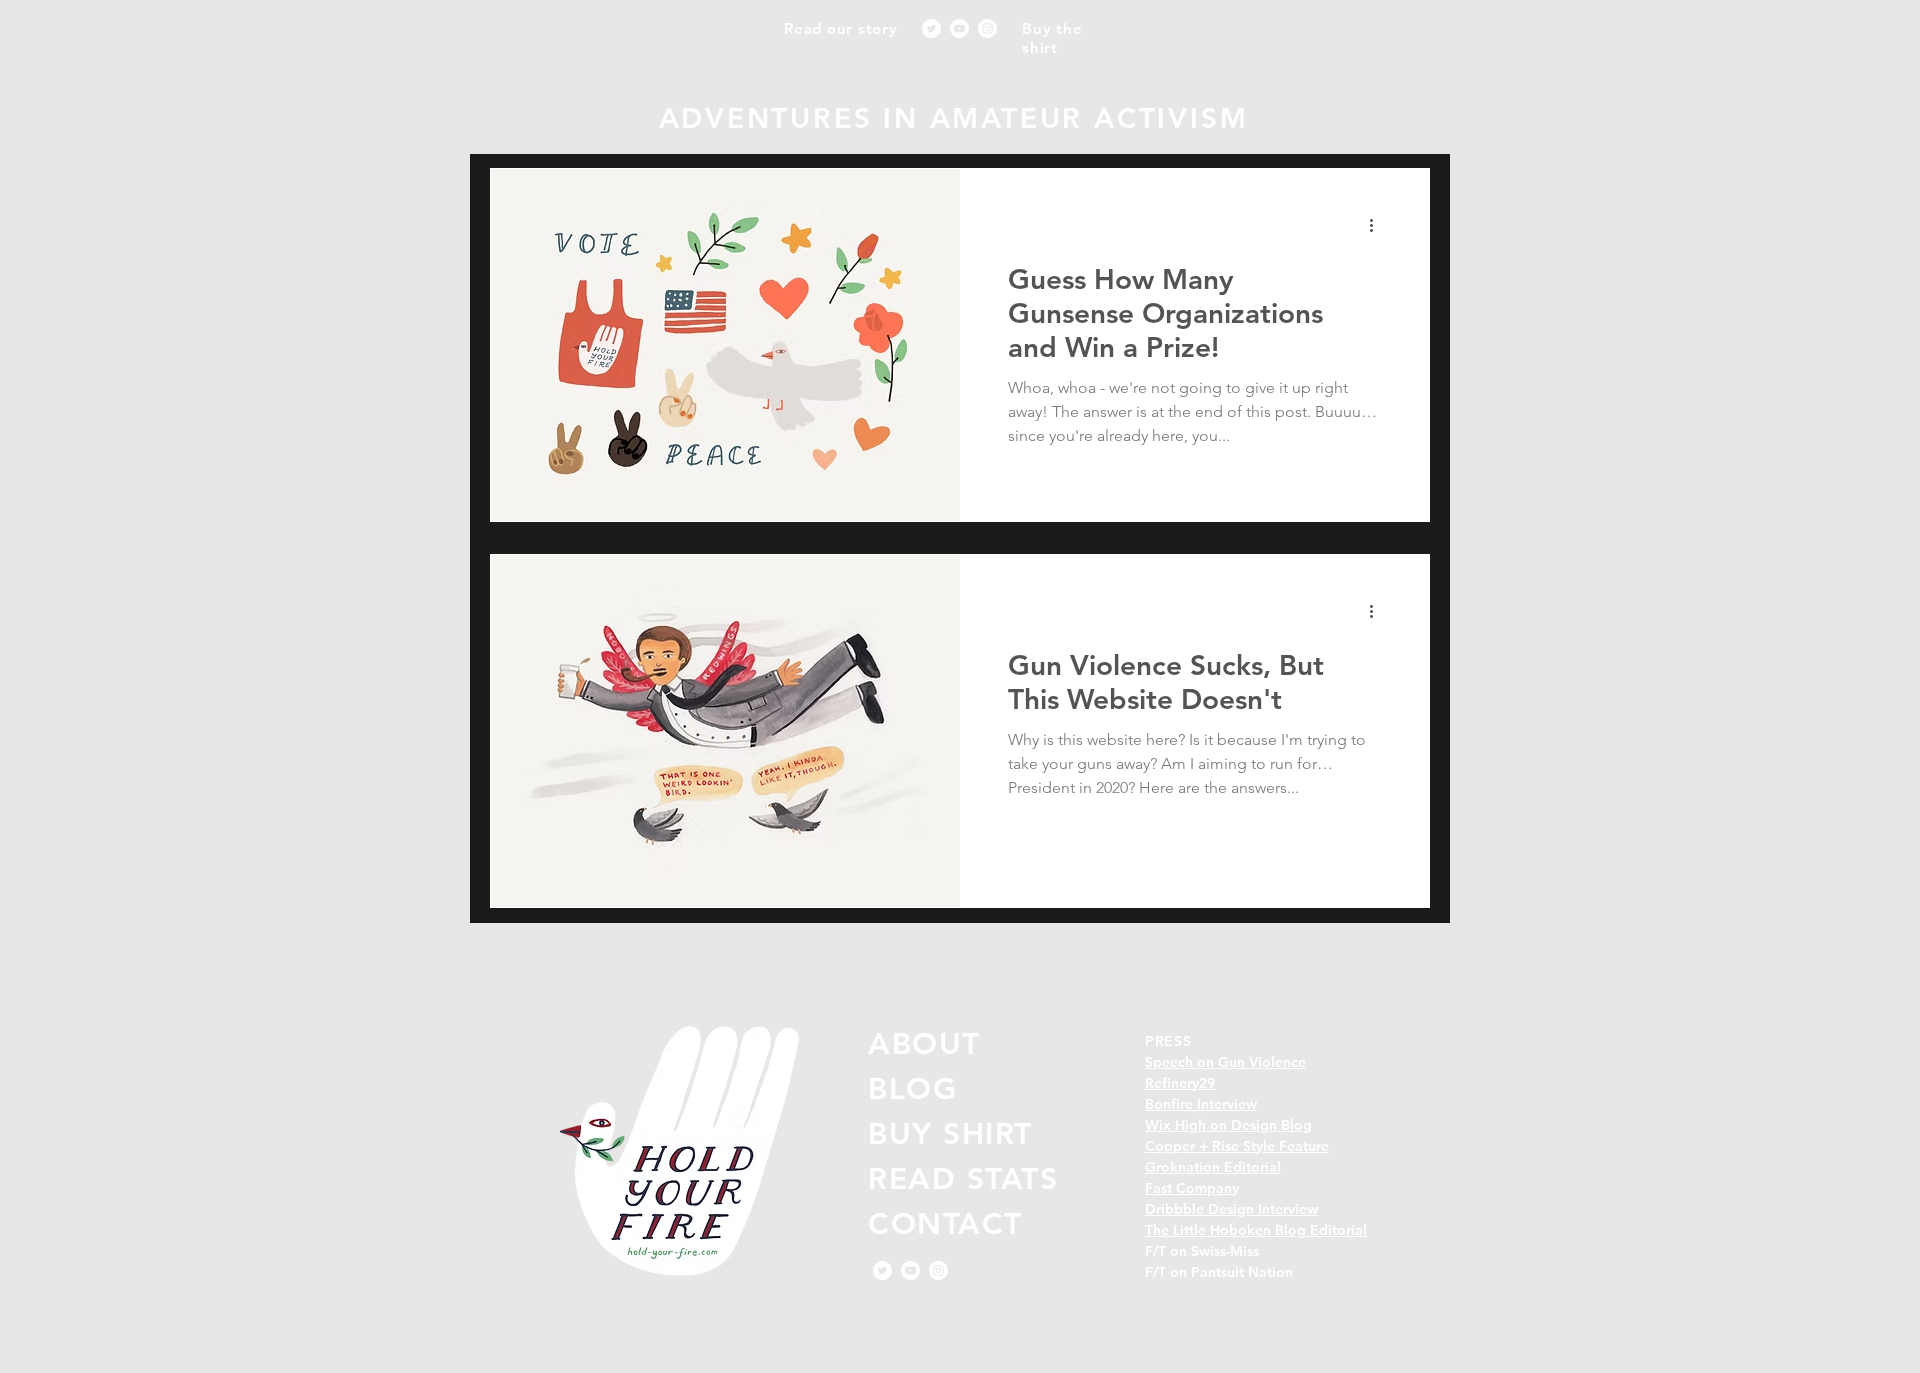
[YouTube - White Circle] (959, 28)
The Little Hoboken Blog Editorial (1256, 1230)
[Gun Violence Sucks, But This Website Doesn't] (725, 731)
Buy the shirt (1052, 38)
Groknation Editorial (1213, 1167)
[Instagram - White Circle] (987, 28)
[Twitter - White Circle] (931, 28)
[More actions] (1378, 226)
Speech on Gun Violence (1225, 1062)
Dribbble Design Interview (1231, 1209)
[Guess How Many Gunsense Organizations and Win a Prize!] (725, 345)
